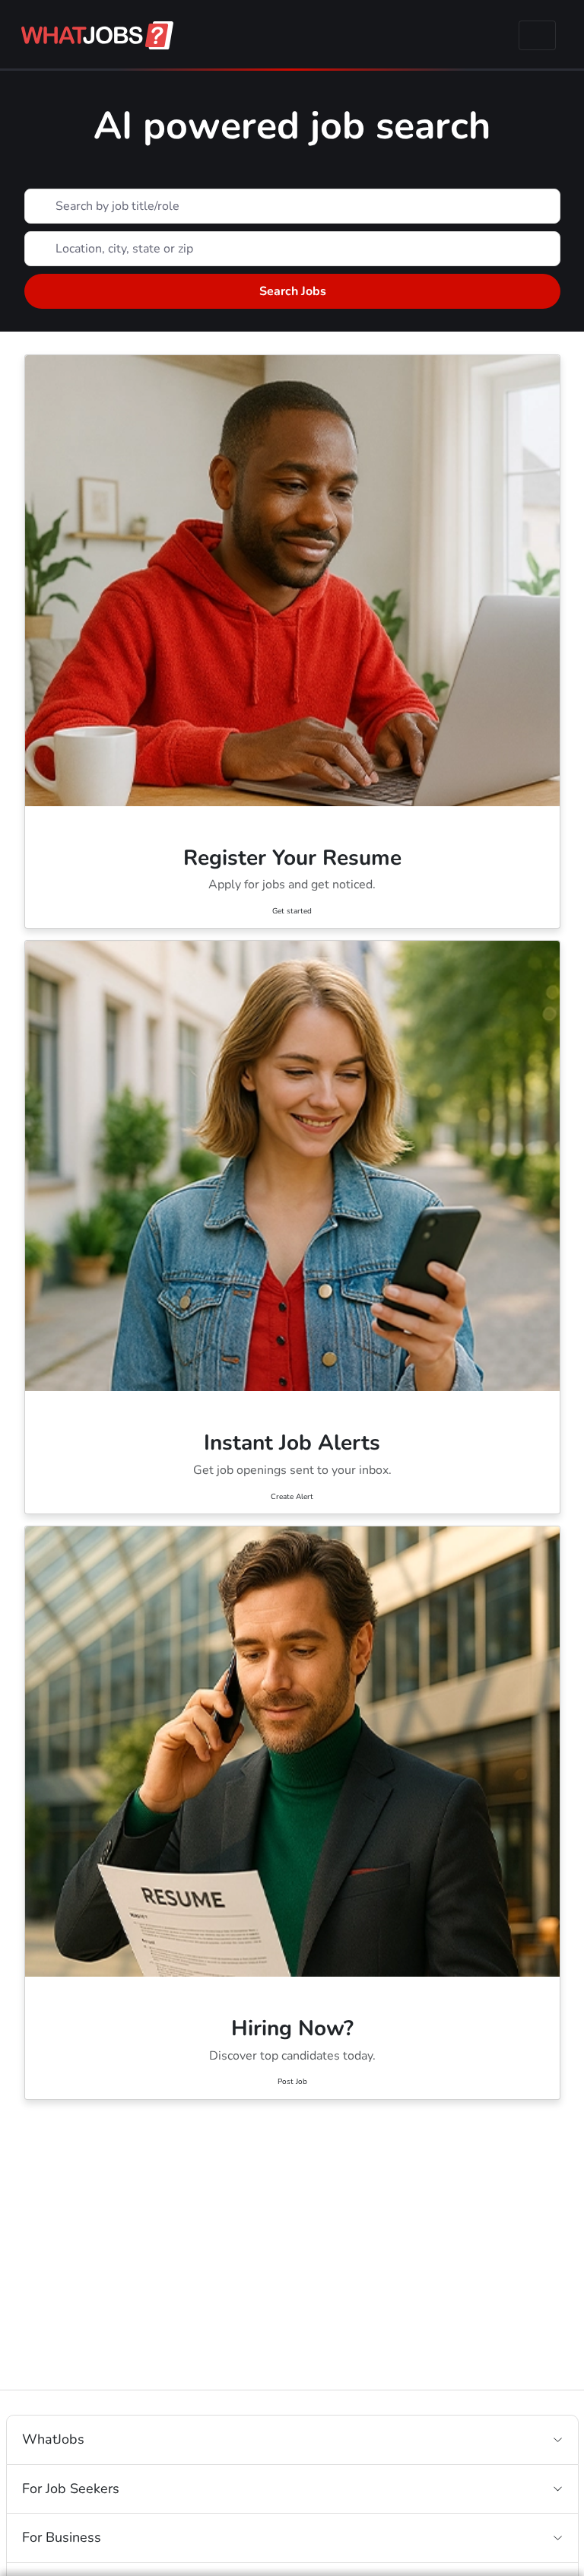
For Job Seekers (71, 2489)
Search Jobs (292, 291)
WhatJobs (53, 2439)
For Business (62, 2537)
